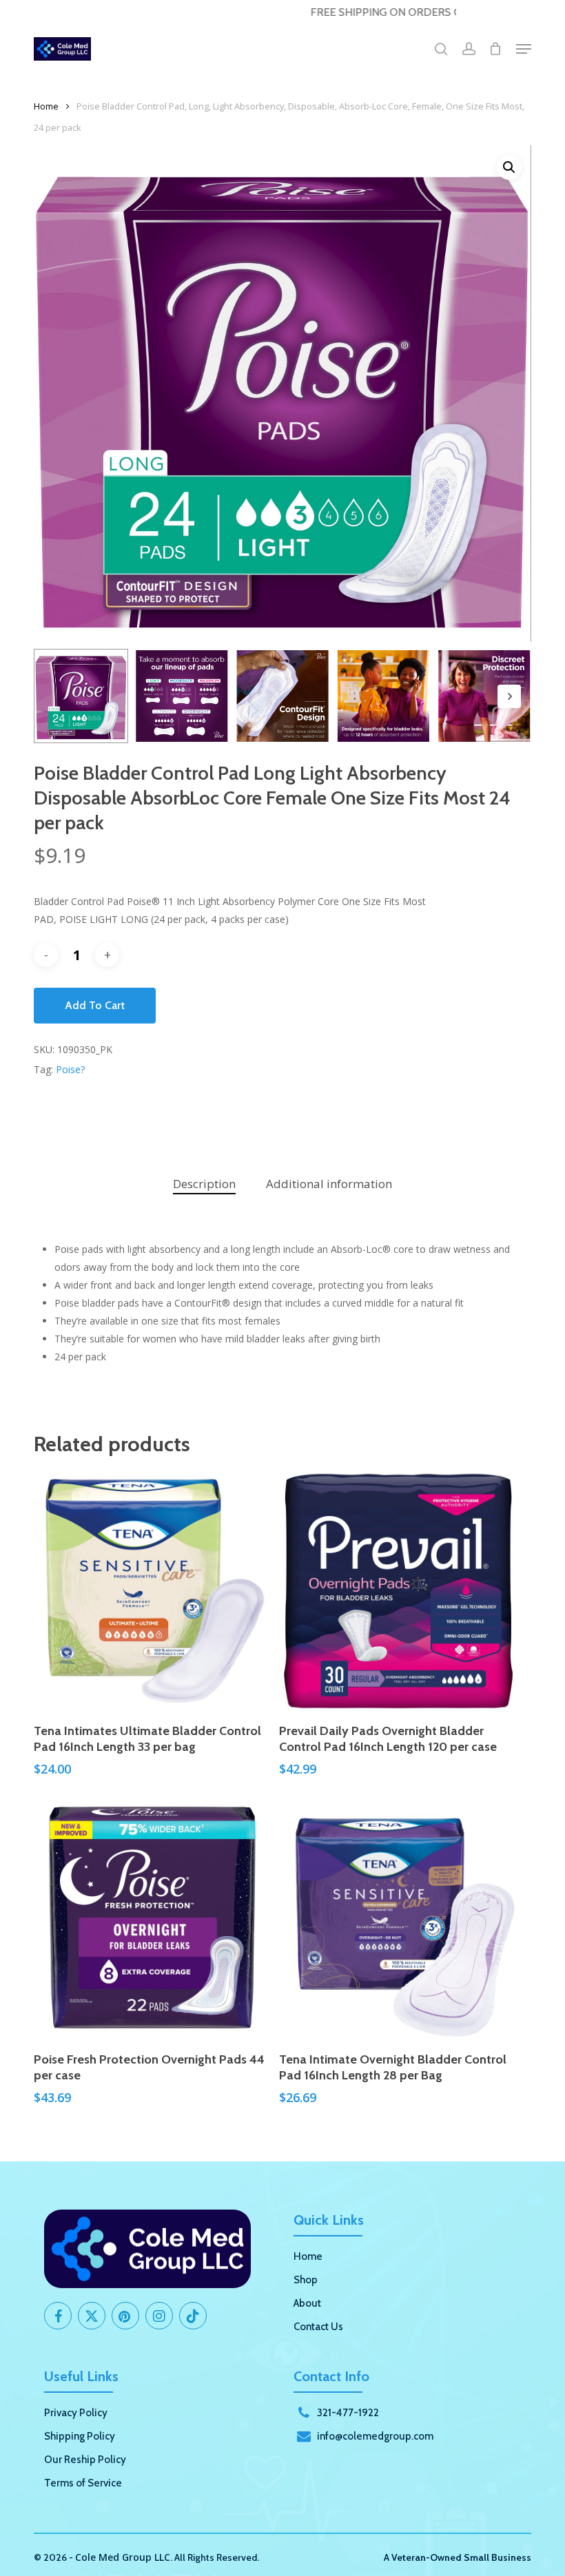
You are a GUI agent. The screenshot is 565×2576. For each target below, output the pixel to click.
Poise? (70, 1069)
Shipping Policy (80, 2436)
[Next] (509, 696)
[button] (524, 49)
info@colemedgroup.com (375, 2436)
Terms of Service (83, 2483)
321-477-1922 (348, 2413)
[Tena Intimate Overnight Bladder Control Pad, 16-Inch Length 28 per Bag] (398, 1919)
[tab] (204, 1184)
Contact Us (318, 2327)
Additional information (329, 1184)
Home (46, 106)
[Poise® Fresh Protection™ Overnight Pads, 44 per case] (153, 1919)
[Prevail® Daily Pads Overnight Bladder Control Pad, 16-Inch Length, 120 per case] (398, 1591)
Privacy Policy (76, 2413)
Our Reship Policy (85, 2460)
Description (204, 1184)
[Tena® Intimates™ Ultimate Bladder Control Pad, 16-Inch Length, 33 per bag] (153, 1591)
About (307, 2303)
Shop (306, 2280)
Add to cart (95, 1005)
